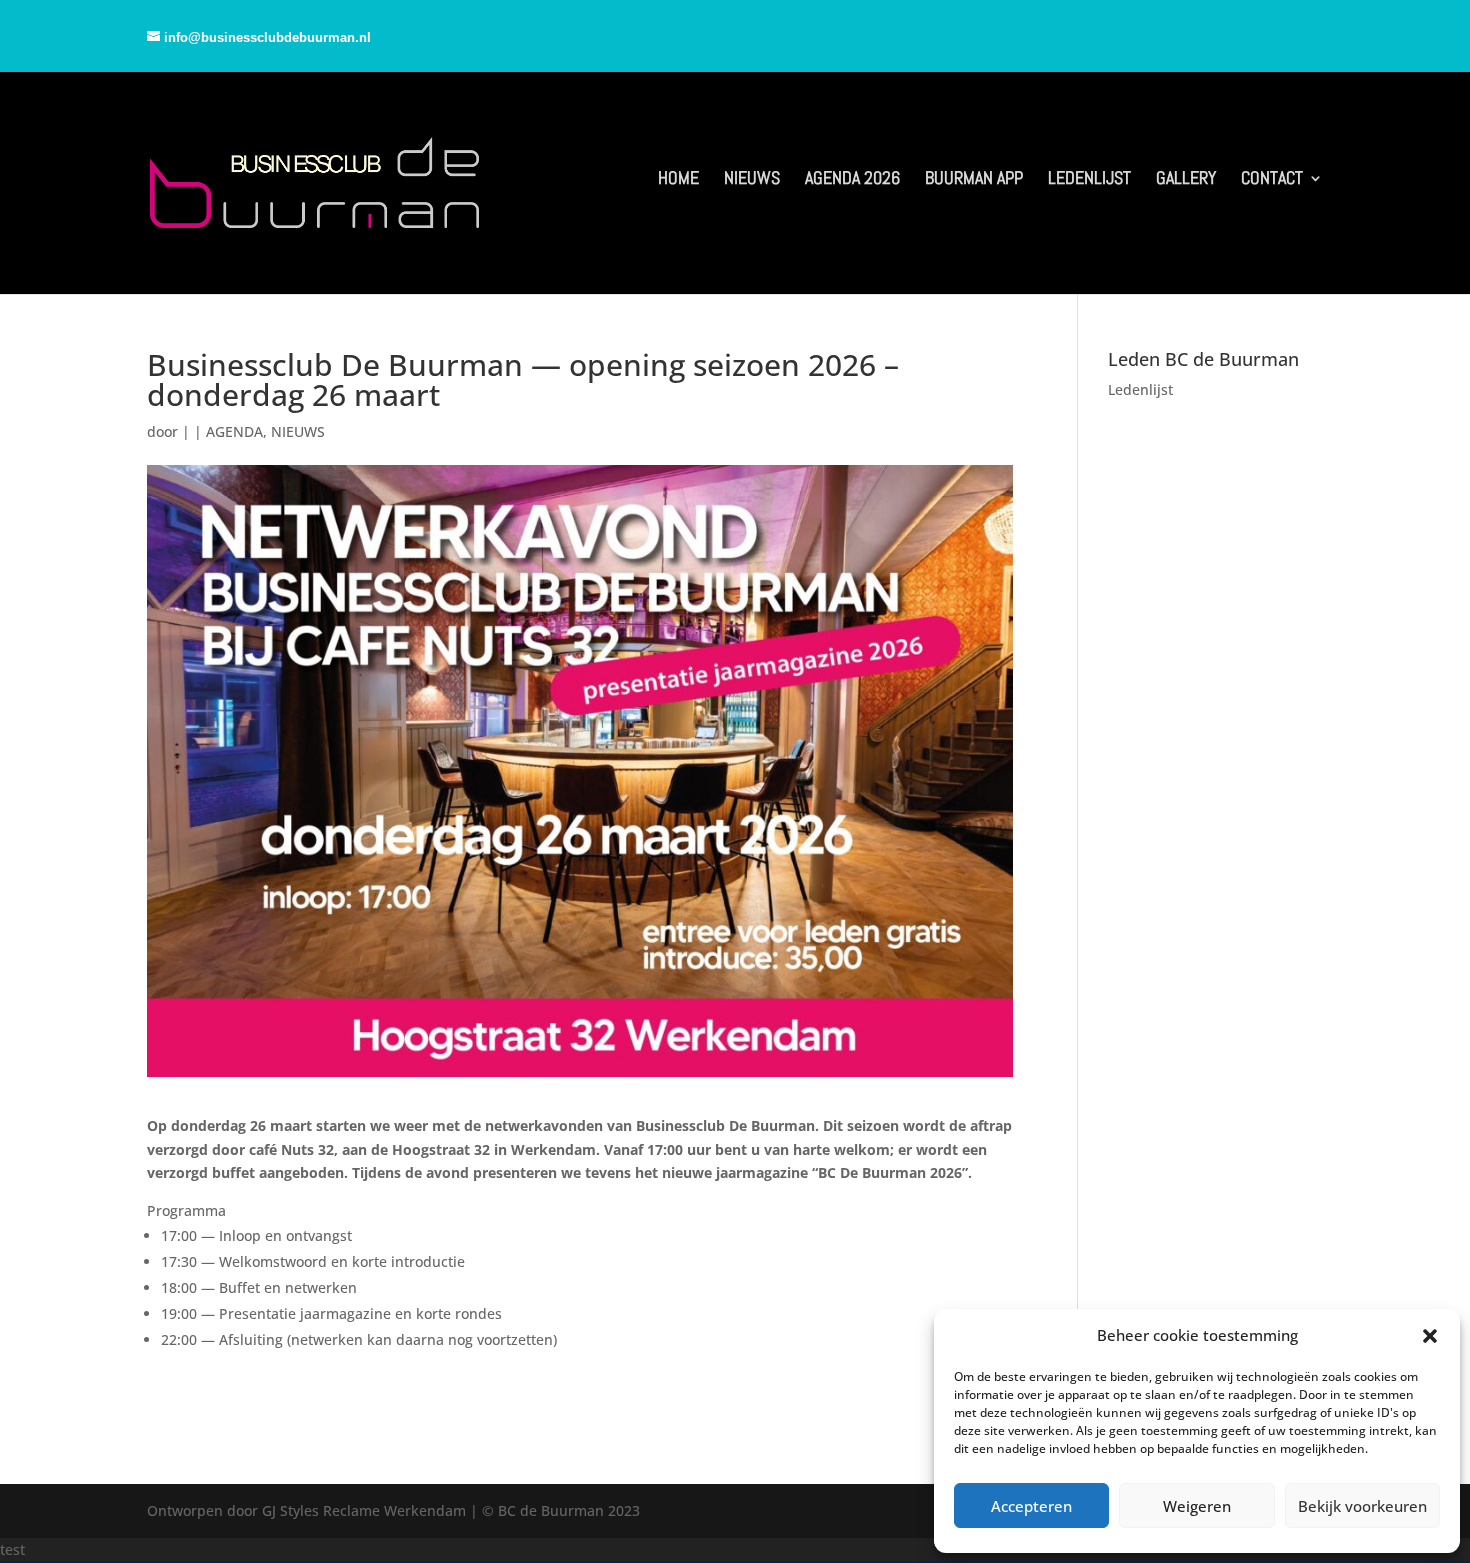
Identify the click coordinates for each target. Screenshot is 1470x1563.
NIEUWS (298, 431)
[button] (1430, 1336)
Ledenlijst (1140, 389)
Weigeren (1197, 1506)
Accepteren (1031, 1506)
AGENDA (234, 431)
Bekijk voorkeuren (1362, 1506)
